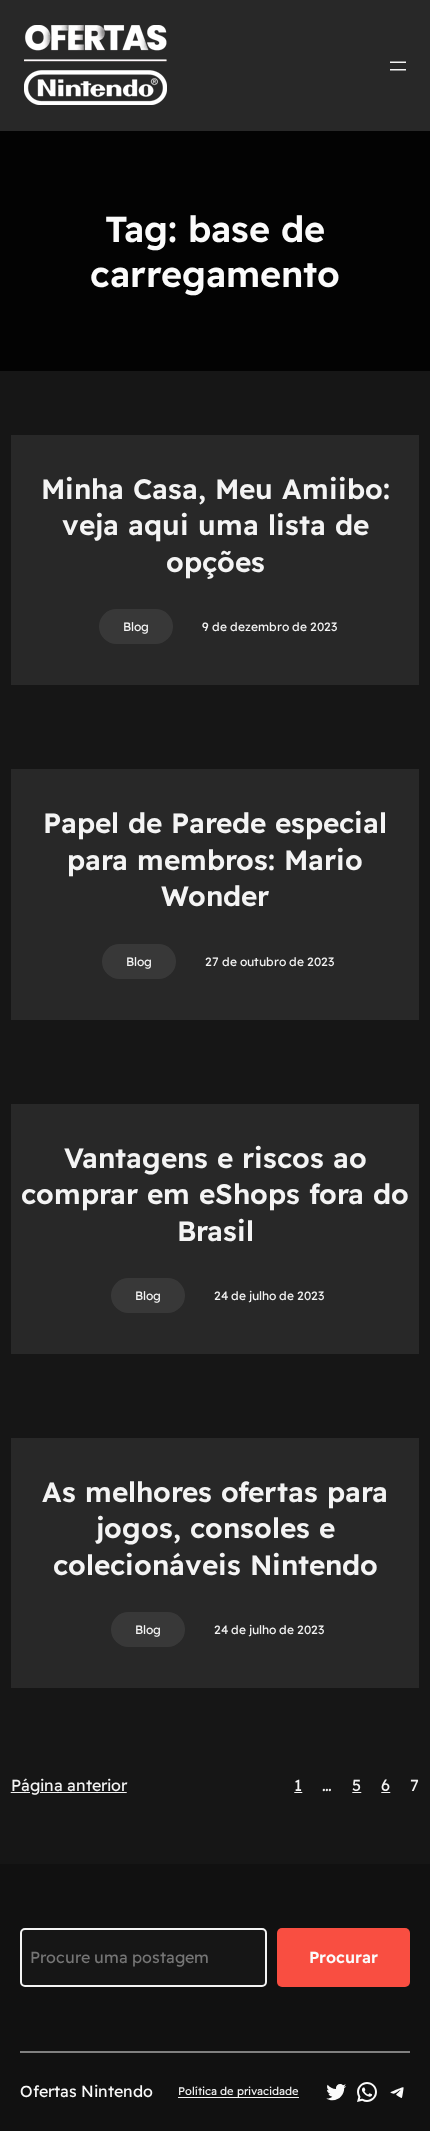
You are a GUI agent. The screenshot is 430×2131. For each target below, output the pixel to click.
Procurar (343, 1957)
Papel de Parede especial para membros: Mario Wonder (215, 859)
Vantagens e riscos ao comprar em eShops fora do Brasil (215, 1194)
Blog (136, 626)
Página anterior (69, 1785)
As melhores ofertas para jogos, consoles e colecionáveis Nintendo (215, 1528)
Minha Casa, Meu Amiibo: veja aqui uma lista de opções (215, 525)
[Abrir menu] (398, 66)
